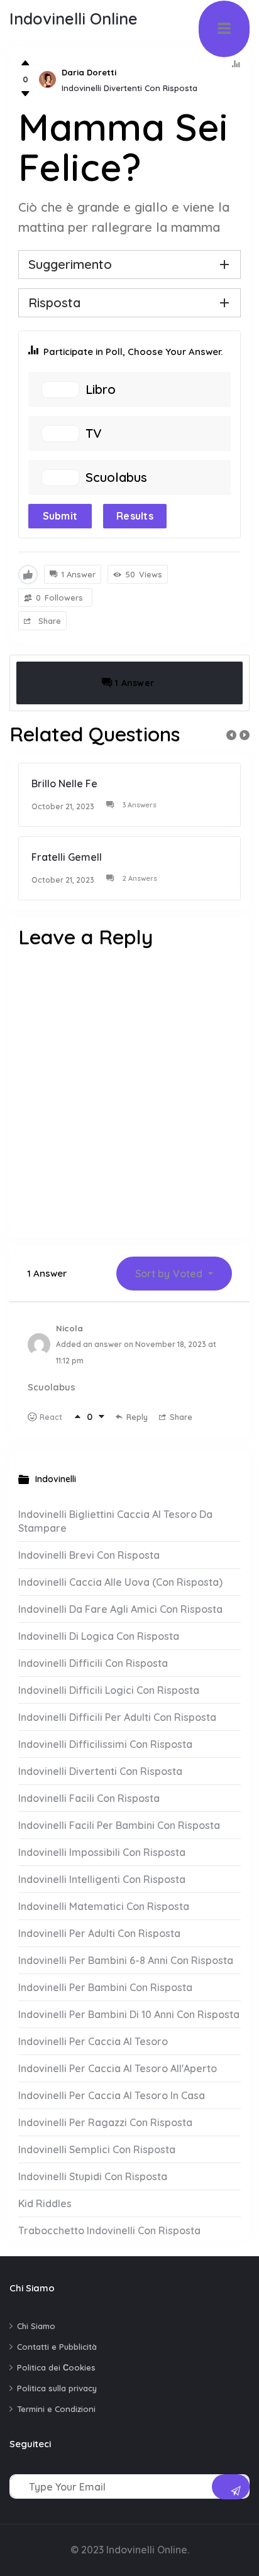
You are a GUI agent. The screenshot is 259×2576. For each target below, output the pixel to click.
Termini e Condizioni (56, 2409)
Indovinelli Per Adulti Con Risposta (99, 1933)
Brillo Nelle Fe (64, 783)
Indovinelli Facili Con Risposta (89, 1798)
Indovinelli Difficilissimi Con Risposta (105, 1744)
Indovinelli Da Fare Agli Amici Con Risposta (120, 1609)
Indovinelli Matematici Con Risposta (104, 1906)
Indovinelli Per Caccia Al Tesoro (93, 2041)
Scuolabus (116, 478)
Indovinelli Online (74, 19)
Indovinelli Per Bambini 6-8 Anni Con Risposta (126, 1960)
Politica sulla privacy (57, 2388)
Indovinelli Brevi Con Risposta (89, 1555)
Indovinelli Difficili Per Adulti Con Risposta (117, 1717)
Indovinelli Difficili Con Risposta (93, 1663)
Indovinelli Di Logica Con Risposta (99, 1636)
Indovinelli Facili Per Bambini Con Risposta (119, 1825)
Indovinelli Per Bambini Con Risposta (105, 1987)
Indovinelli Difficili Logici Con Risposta (109, 1690)
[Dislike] (25, 94)
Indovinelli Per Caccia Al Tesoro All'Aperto (118, 2068)
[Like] (25, 63)
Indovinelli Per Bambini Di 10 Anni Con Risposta (129, 2014)
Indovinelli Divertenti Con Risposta (129, 88)
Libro (101, 390)
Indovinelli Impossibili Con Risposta (102, 1852)
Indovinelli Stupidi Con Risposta (93, 2176)
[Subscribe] (231, 2487)
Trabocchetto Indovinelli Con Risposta (109, 2230)
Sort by (169, 1274)
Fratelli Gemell (67, 857)
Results (135, 516)
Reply (137, 1417)
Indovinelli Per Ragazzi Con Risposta (105, 2122)
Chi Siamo (36, 2326)
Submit (60, 516)
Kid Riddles (45, 2203)
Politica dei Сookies (56, 2367)
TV (93, 434)
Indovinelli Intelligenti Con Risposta (102, 1879)
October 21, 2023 (63, 806)
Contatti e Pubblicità (57, 2347)
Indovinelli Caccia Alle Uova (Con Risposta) (120, 1582)
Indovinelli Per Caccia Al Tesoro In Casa (112, 2095)
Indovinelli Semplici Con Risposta (97, 2149)
